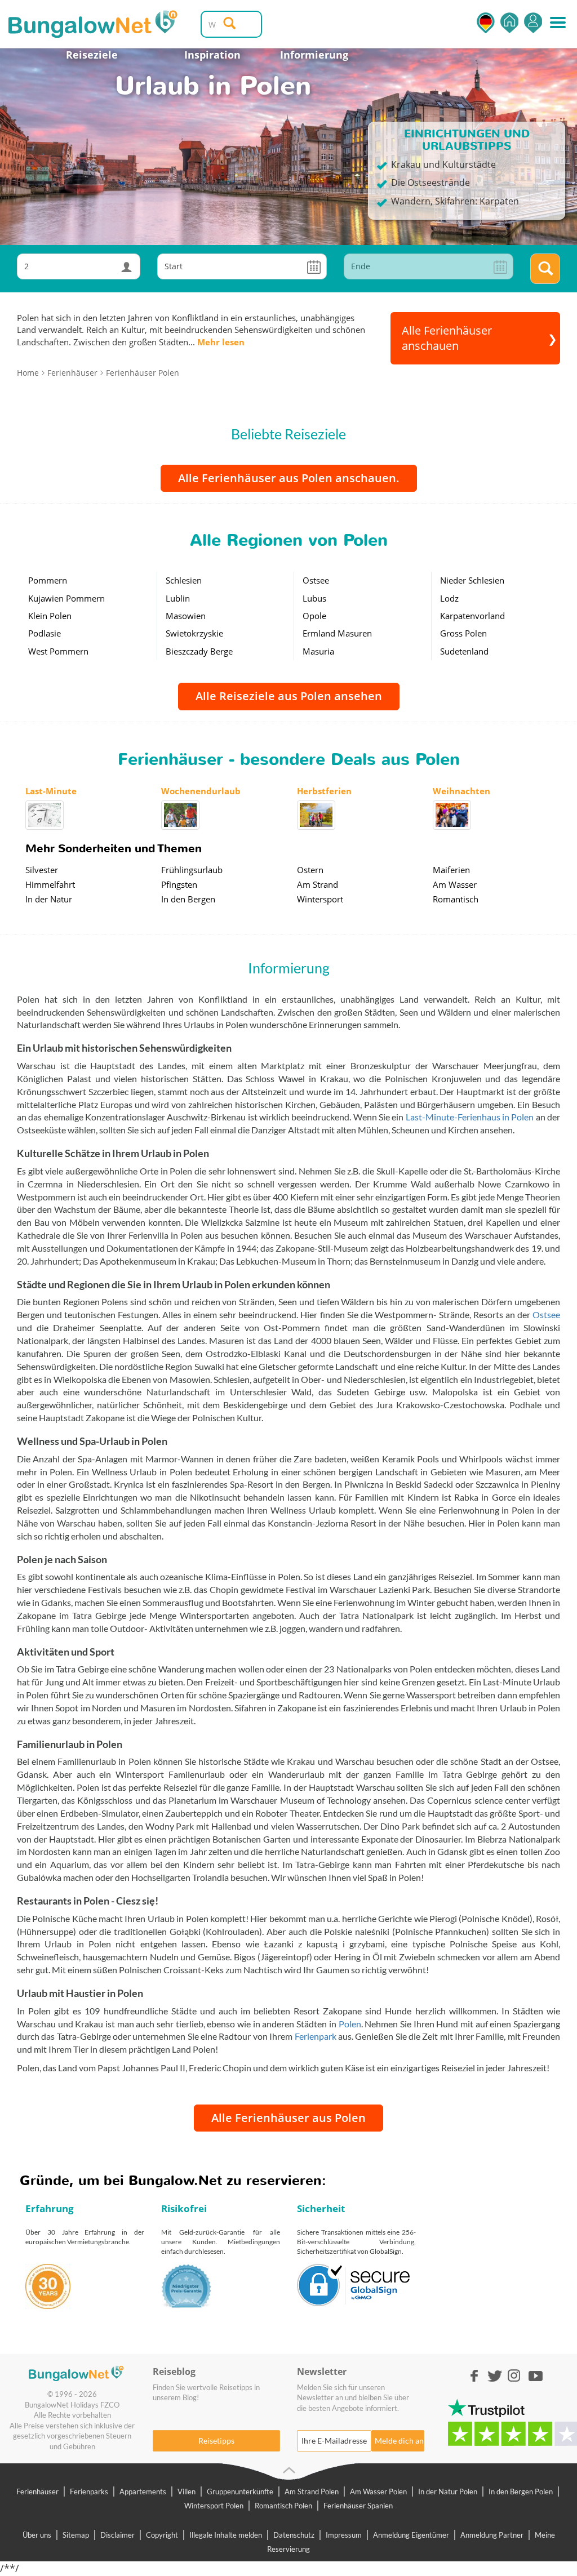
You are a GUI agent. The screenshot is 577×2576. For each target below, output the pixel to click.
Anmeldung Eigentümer (411, 2535)
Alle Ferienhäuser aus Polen (288, 2118)
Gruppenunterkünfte (240, 2492)
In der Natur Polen (448, 2492)
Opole (314, 616)
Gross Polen (463, 633)
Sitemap (76, 2535)
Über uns (37, 2535)
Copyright (162, 2535)
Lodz (449, 598)
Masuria (318, 651)
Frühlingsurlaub (192, 870)
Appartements (143, 2492)
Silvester (42, 870)
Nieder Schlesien (472, 580)
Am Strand (318, 884)
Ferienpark (316, 2036)
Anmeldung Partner (492, 2535)
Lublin (178, 598)
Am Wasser (455, 884)
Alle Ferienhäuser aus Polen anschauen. (289, 478)
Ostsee (316, 580)
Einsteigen (533, 23)
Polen (350, 2024)
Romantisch (456, 899)
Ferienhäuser (37, 2492)
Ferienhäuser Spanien (358, 2506)
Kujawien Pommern (66, 598)
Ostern (310, 870)
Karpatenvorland (472, 616)
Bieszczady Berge (199, 651)
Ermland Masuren (337, 633)
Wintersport (320, 899)
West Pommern (58, 651)
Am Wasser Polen (378, 2492)
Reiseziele (92, 55)
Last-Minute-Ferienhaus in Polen (470, 1117)
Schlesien (184, 580)
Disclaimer (117, 2535)
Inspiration (212, 55)
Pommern (48, 580)
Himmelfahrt (50, 884)
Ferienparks (89, 2492)
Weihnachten (461, 791)
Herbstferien (324, 791)
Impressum (344, 2535)
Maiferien (451, 870)
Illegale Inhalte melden (226, 2535)
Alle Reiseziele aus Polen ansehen (289, 696)
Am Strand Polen (312, 2492)
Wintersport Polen (214, 2506)
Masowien (186, 616)
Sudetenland (464, 651)
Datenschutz (294, 2535)
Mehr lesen (221, 342)
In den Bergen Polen (521, 2492)
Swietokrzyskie (194, 633)
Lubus (314, 598)
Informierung (314, 55)
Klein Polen (50, 616)
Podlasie (45, 633)
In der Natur (49, 899)
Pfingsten (179, 884)
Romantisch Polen (283, 2506)
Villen (187, 2492)
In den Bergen (188, 899)
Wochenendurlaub (201, 791)
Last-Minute (51, 791)
